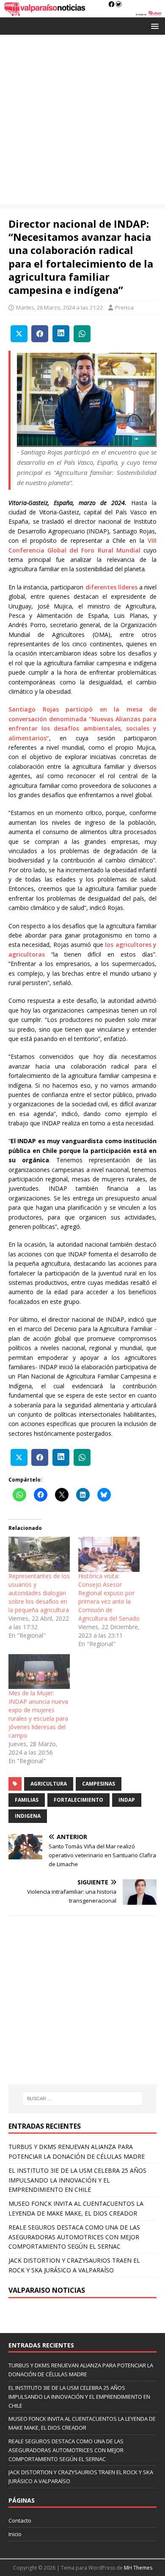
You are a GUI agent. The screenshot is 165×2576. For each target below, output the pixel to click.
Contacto (20, 2520)
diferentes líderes (111, 587)
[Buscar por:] (83, 2099)
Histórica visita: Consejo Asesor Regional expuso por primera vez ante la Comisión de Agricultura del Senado (109, 1597)
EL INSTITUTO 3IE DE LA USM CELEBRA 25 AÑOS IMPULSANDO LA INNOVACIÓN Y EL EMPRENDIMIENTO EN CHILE (77, 2180)
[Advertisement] (82, 122)
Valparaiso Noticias (47, 2290)
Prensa (124, 307)
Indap (127, 1800)
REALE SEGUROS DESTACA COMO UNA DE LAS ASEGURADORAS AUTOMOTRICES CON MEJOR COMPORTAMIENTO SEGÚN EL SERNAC (74, 2237)
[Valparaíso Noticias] (82, 13)
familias (27, 1800)
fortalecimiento (78, 1800)
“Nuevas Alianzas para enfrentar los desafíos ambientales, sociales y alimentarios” (82, 728)
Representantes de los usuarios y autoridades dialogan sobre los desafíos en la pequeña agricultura (39, 1593)
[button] (153, 26)
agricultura (49, 1784)
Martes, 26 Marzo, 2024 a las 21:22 (59, 307)
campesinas (99, 1784)
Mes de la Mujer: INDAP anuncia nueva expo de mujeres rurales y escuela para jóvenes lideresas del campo (38, 1714)
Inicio (15, 2534)
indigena (28, 1816)
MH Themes (138, 2568)
